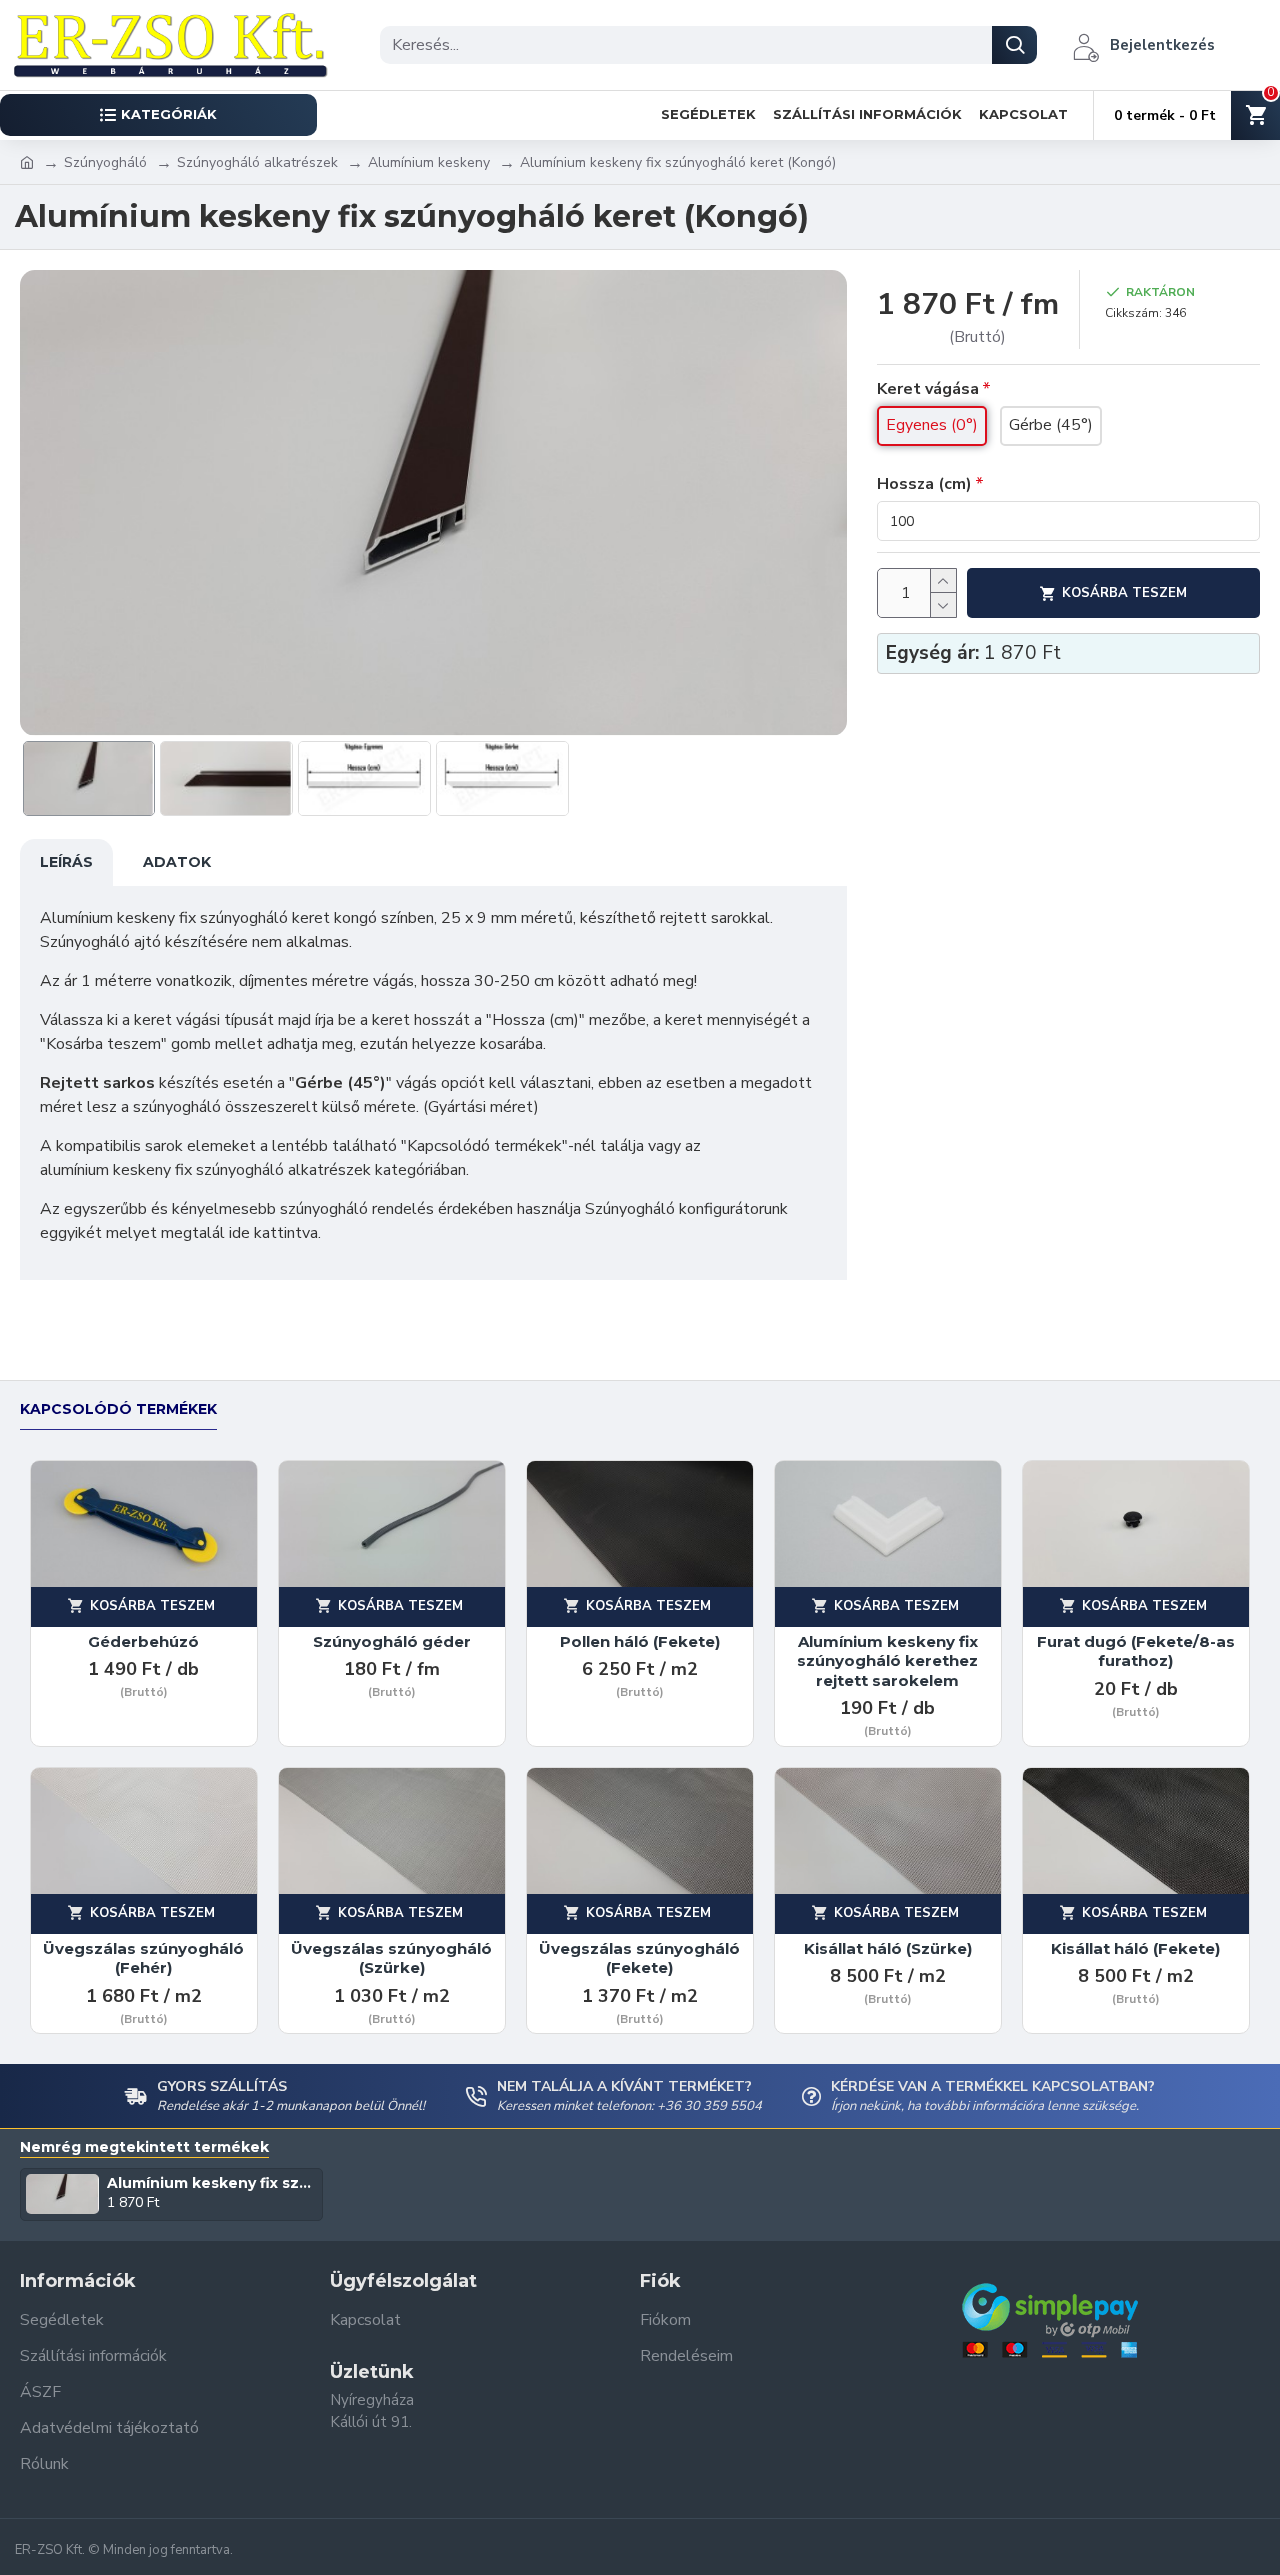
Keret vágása (928, 389)
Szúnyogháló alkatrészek (257, 162)
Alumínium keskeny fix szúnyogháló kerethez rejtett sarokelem (887, 1661)
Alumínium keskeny (429, 162)
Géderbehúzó (143, 1641)
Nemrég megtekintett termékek (144, 2147)
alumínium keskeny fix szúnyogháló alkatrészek (205, 1170)
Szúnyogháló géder (392, 1641)
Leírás (66, 862)
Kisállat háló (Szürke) (888, 1948)
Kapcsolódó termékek (118, 1409)
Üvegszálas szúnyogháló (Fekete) (639, 1958)
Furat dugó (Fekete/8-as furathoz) (1136, 1651)
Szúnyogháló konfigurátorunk (686, 1209)
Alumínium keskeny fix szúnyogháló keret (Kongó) (212, 2183)
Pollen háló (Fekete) (640, 1641)
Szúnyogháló (105, 162)
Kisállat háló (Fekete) (1135, 1948)
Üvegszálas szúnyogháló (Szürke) (391, 1958)
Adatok (177, 862)
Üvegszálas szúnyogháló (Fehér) (143, 1958)
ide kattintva (273, 1233)
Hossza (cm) (924, 484)
